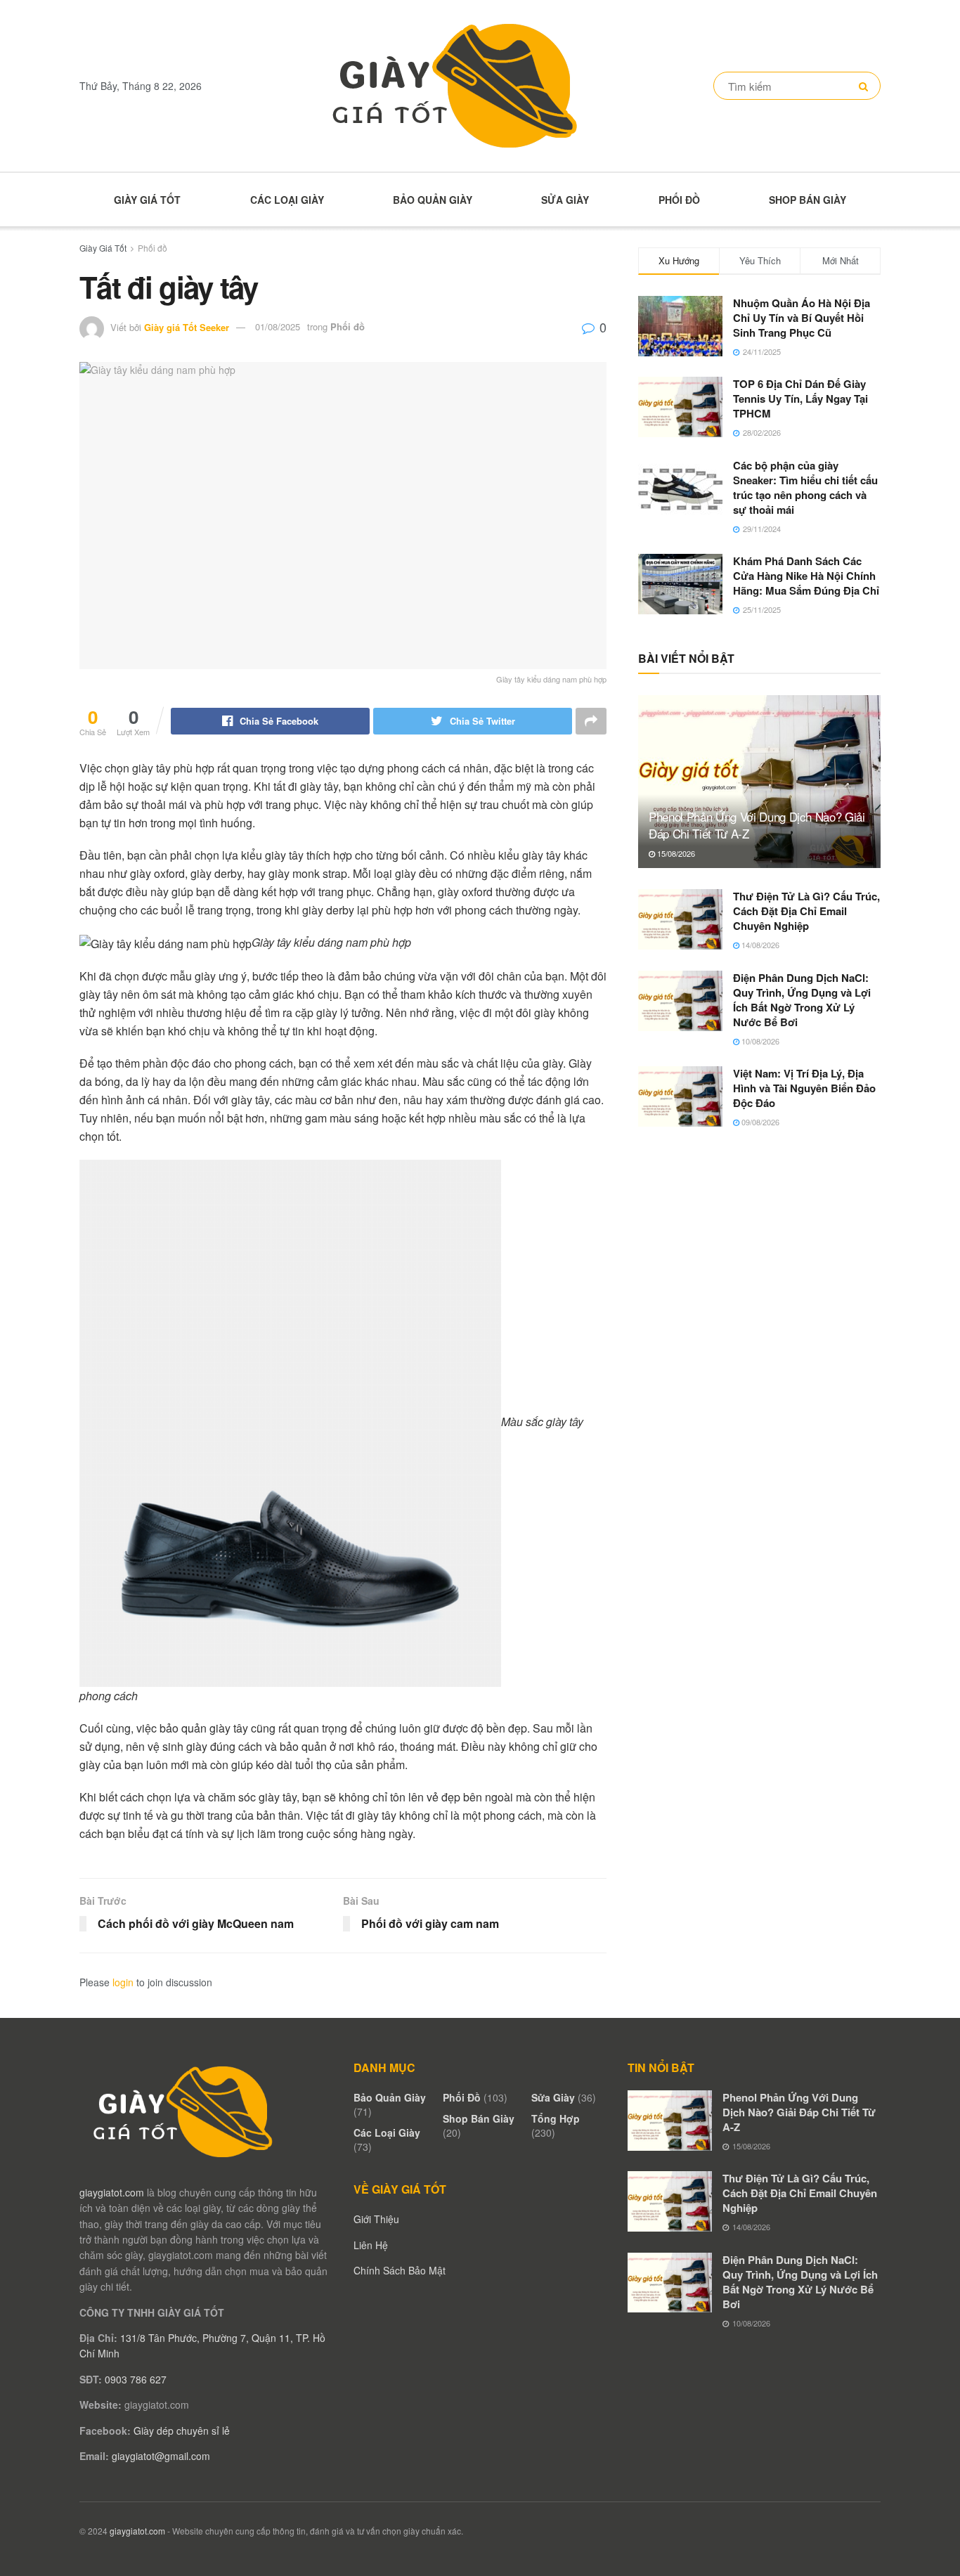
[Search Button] (866, 86)
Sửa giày (565, 200)
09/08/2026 (759, 1122)
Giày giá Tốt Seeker (187, 326)
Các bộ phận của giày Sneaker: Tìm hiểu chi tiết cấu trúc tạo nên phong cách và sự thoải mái (805, 487)
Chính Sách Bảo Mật (400, 2270)
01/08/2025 (278, 326)
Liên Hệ (371, 2245)
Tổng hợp (556, 2118)
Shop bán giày (807, 200)
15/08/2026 (675, 853)
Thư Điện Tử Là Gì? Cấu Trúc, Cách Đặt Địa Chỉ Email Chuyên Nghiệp (806, 911)
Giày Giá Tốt (147, 200)
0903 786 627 (136, 2379)
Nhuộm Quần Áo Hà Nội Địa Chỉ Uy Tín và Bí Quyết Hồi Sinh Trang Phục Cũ (802, 318)
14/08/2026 (759, 945)
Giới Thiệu (376, 2219)
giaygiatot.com (112, 2192)
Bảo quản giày (433, 200)
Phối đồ (679, 200)
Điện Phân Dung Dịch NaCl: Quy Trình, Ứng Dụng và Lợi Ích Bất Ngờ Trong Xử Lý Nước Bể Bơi (802, 1000)
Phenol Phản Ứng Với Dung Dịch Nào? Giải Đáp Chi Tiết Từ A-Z (757, 825)
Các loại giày (287, 200)
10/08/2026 (759, 1041)
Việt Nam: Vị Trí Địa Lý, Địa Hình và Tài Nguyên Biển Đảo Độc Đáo (804, 1088)
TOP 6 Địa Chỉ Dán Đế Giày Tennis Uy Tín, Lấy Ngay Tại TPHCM (800, 399)
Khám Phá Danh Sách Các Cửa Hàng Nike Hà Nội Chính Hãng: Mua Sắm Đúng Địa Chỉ (806, 576)
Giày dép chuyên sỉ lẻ (182, 2431)
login (123, 1982)
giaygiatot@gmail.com (161, 2456)
